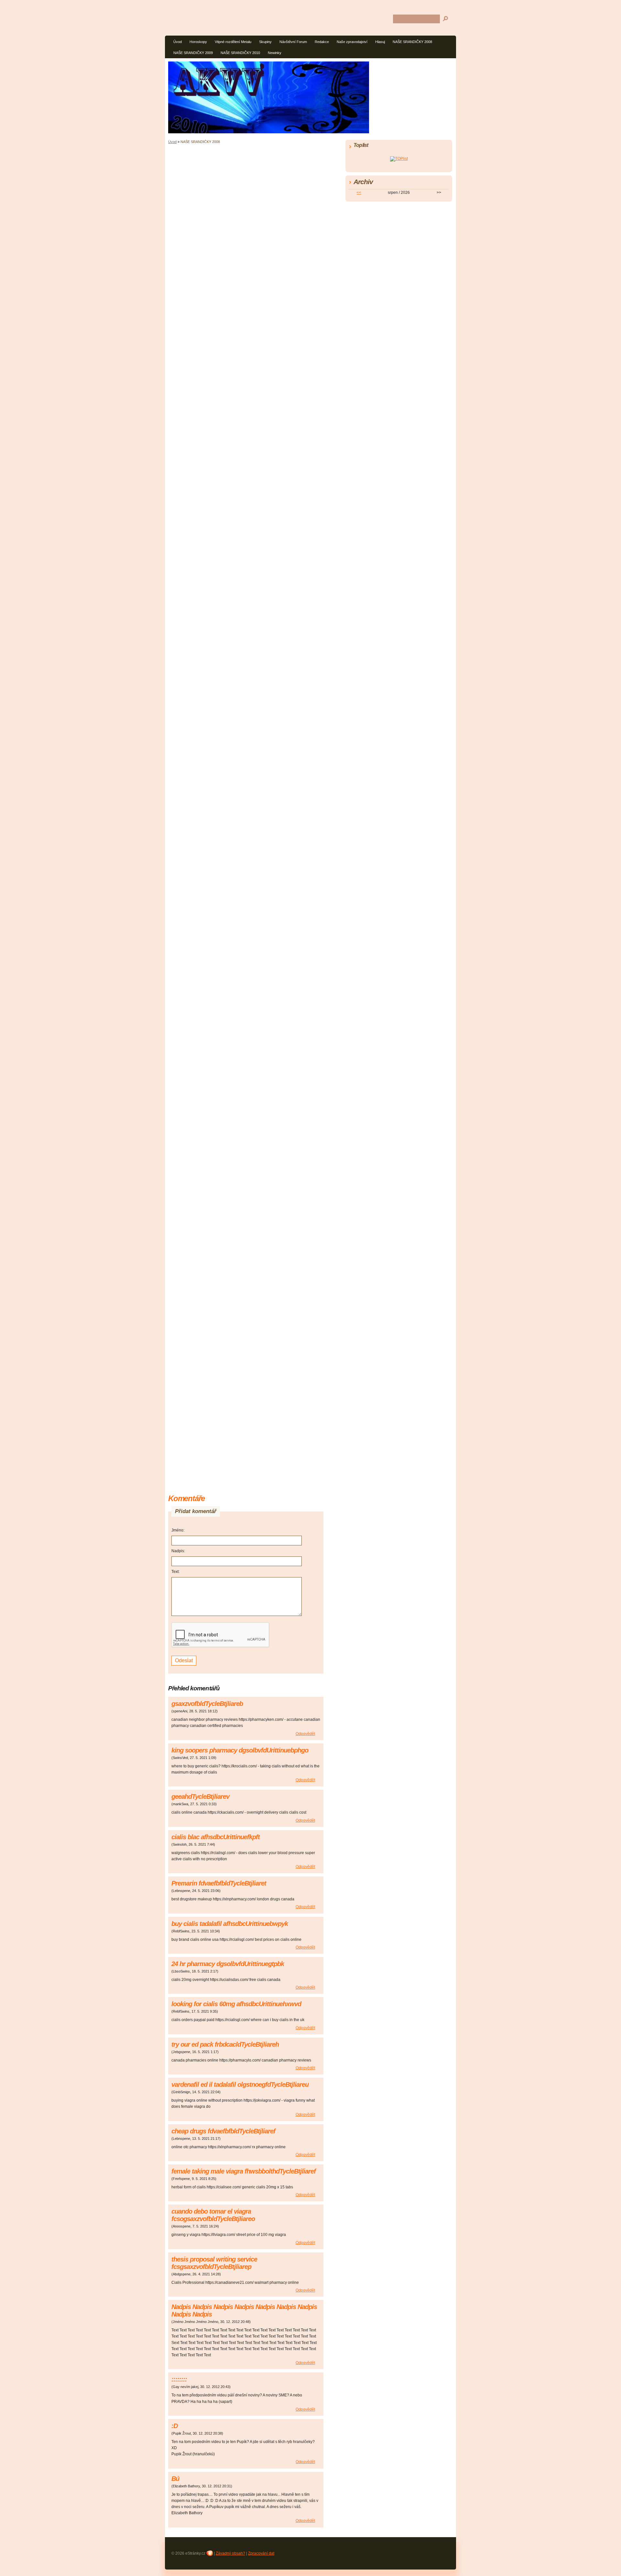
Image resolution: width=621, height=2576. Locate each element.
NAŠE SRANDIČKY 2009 (193, 53)
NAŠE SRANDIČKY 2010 (240, 53)
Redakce (322, 42)
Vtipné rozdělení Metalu (233, 42)
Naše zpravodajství (352, 42)
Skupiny (265, 42)
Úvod (178, 42)
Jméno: (178, 1530)
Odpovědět (305, 1734)
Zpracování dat (261, 2553)
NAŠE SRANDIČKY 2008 (412, 42)
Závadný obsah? (230, 2553)
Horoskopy (198, 42)
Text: (175, 1572)
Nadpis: (178, 1551)
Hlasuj (380, 42)
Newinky (275, 53)
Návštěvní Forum (293, 42)
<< (359, 193)
